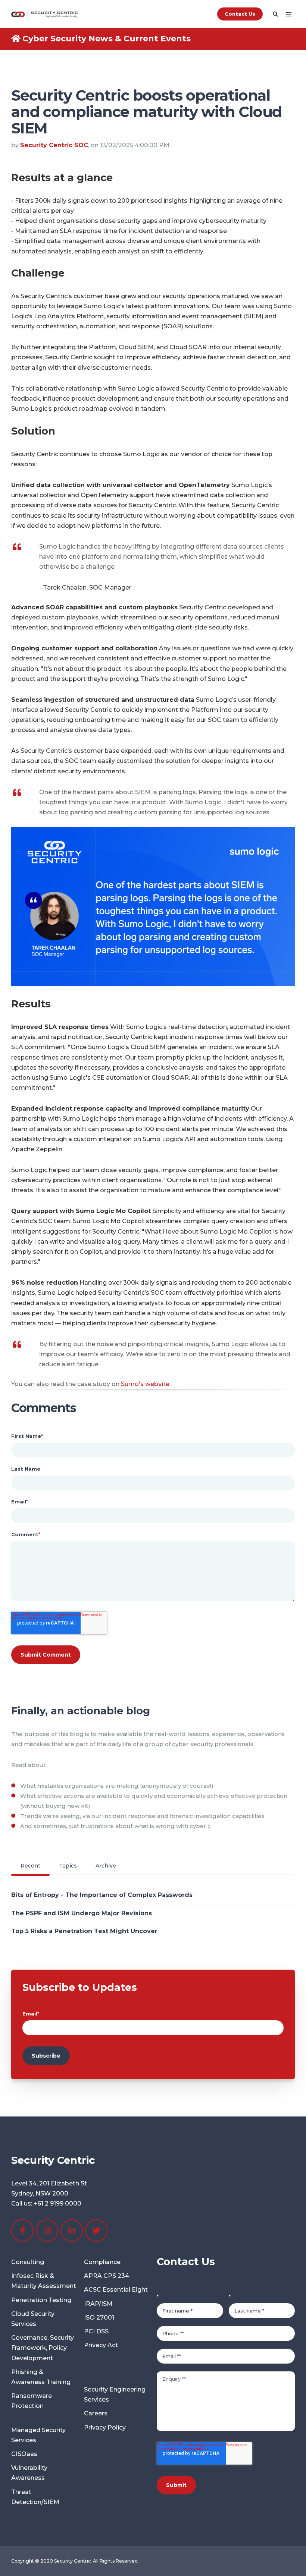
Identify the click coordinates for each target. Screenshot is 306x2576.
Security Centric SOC (54, 145)
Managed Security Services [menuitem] (38, 2435)
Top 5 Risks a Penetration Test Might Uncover (84, 1931)
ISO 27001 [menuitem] (99, 2318)
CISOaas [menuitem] (24, 2454)
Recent (30, 1866)
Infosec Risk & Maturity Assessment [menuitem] (44, 2281)
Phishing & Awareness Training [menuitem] (41, 2377)
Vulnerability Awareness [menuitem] (29, 2473)
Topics (68, 1866)
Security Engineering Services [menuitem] (115, 2395)
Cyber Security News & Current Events (107, 39)
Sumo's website (145, 1384)
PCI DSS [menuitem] (96, 2331)
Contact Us (240, 14)
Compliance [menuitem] (102, 2262)
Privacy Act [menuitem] (101, 2345)
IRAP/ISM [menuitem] (98, 2304)
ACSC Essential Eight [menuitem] (116, 2290)
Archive (106, 1866)
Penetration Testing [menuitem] (41, 2300)
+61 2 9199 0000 (57, 2204)
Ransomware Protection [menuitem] (32, 2401)
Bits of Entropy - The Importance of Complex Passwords (102, 1895)
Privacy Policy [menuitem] (105, 2427)
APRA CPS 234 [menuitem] (107, 2276)
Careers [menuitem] (96, 2413)
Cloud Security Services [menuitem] (33, 2319)
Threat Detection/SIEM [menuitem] (35, 2497)
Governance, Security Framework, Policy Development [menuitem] (43, 2348)
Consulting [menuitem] (28, 2262)
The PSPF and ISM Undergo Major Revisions (82, 1913)
